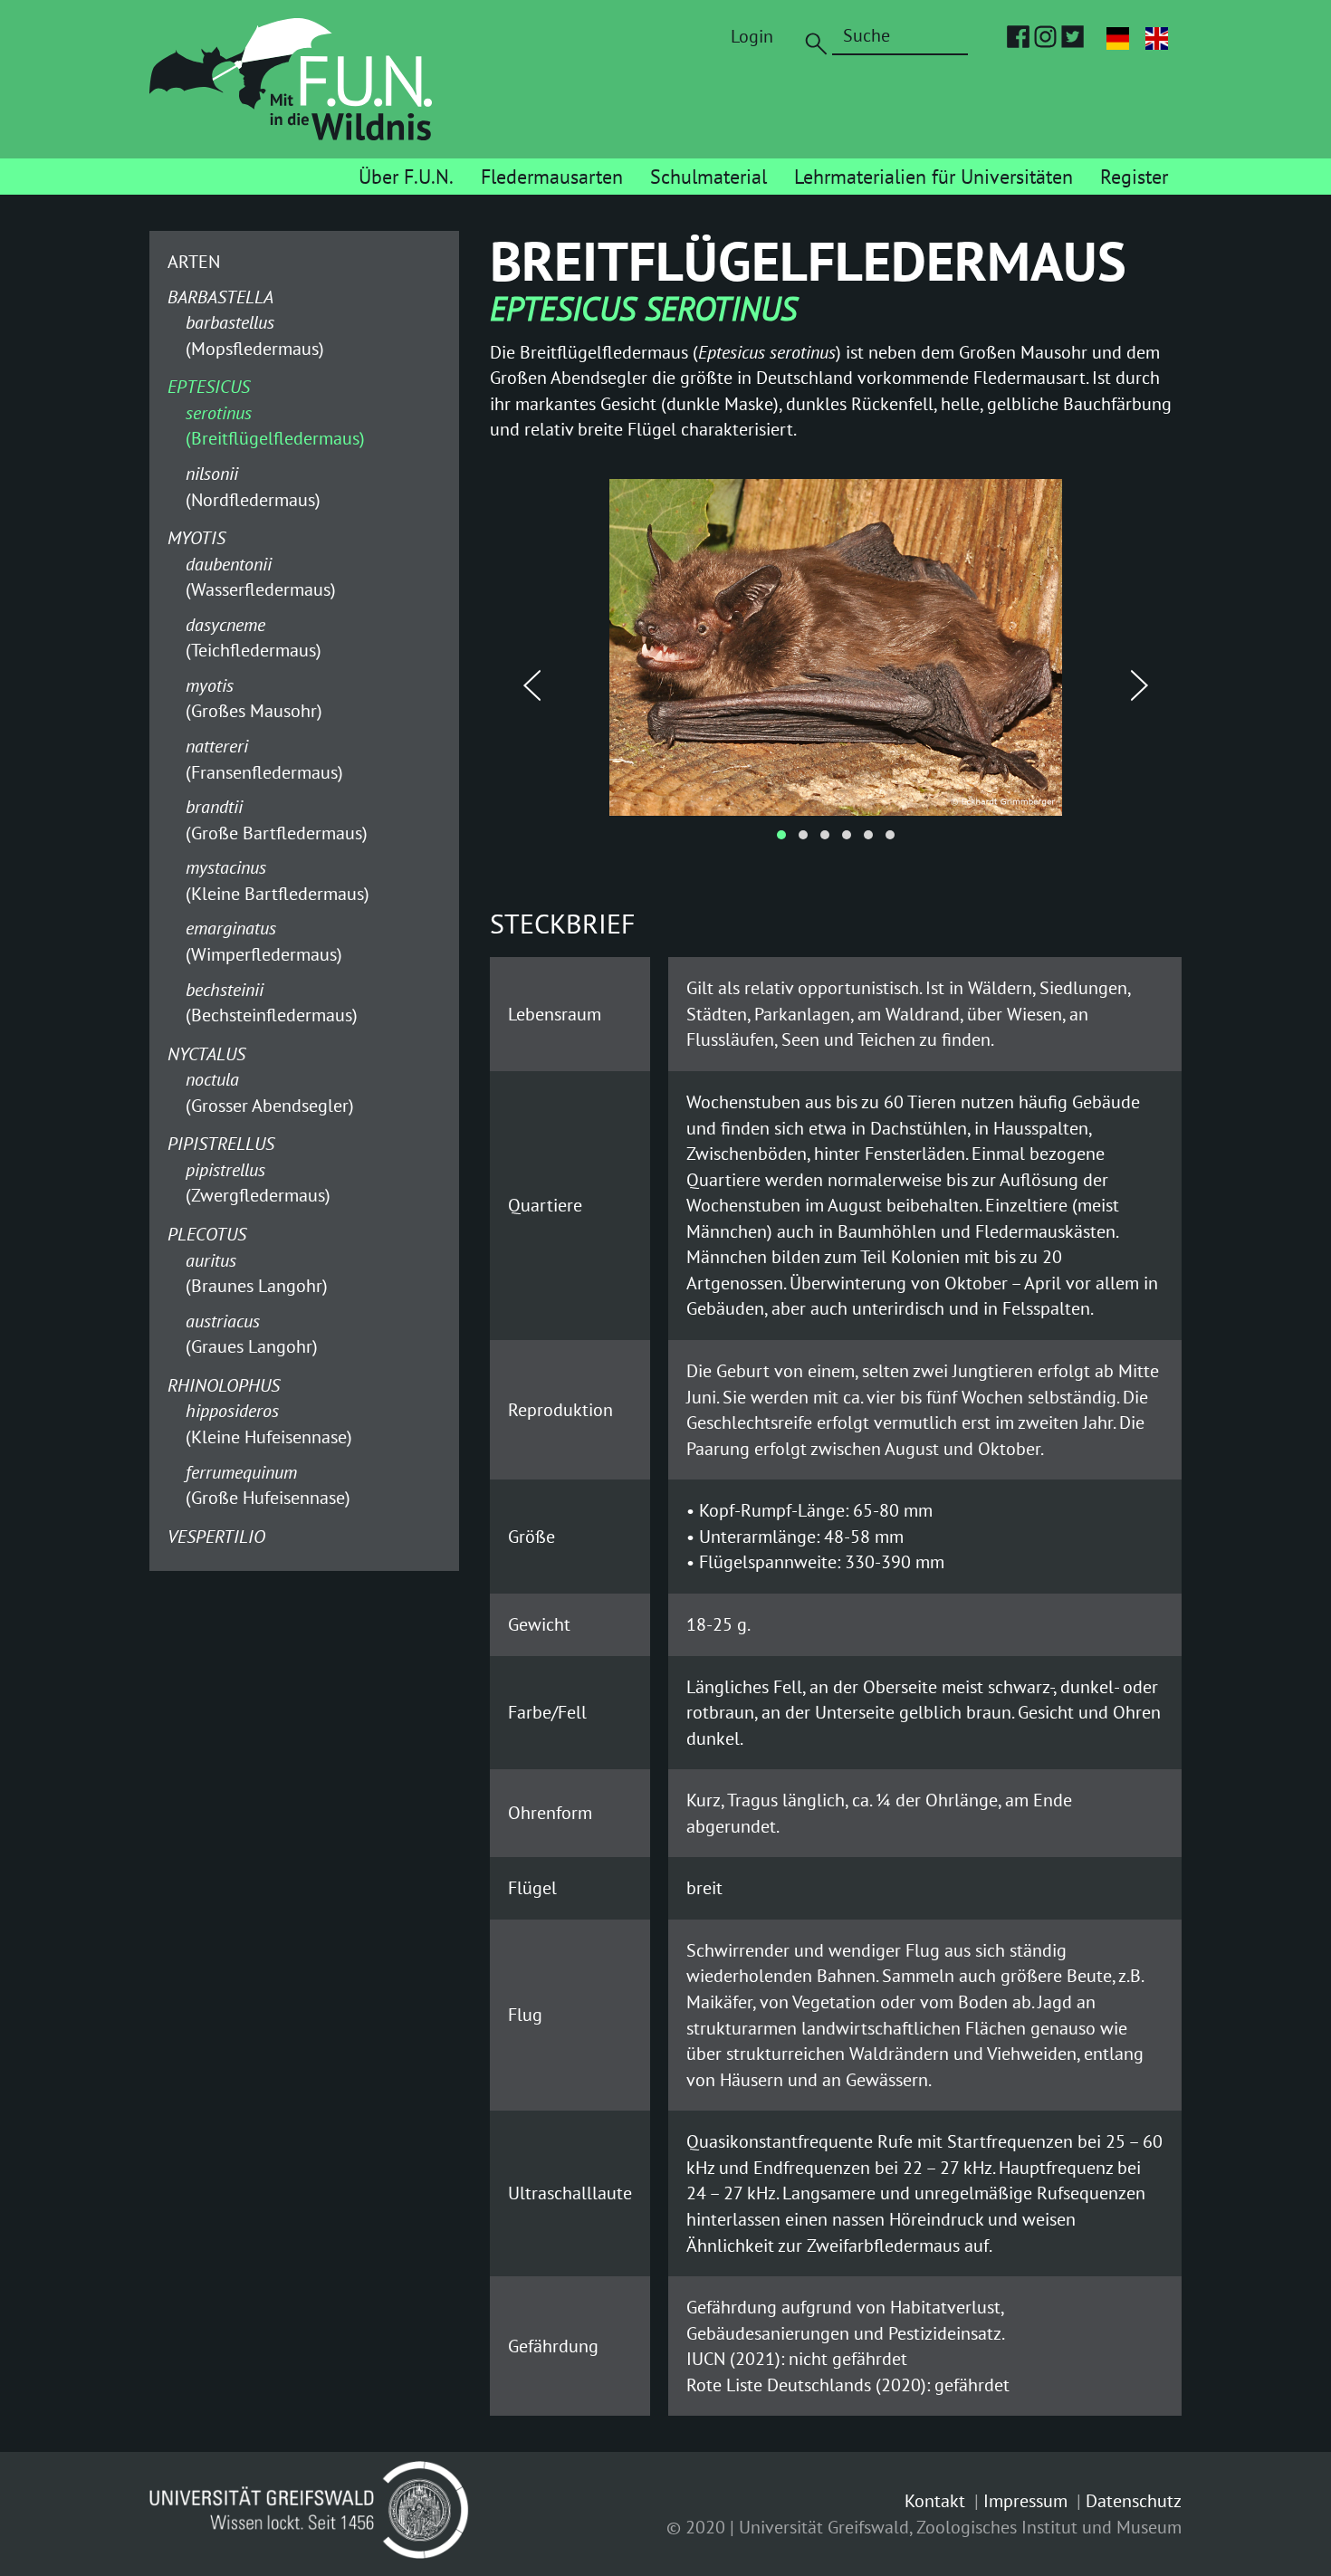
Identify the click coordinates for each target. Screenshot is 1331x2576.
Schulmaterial (709, 177)
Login (752, 36)
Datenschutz (1134, 2501)
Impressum (1025, 2501)
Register (1134, 177)
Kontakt (935, 2501)
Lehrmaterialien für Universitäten (934, 177)
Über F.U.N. (406, 177)
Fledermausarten (552, 177)
